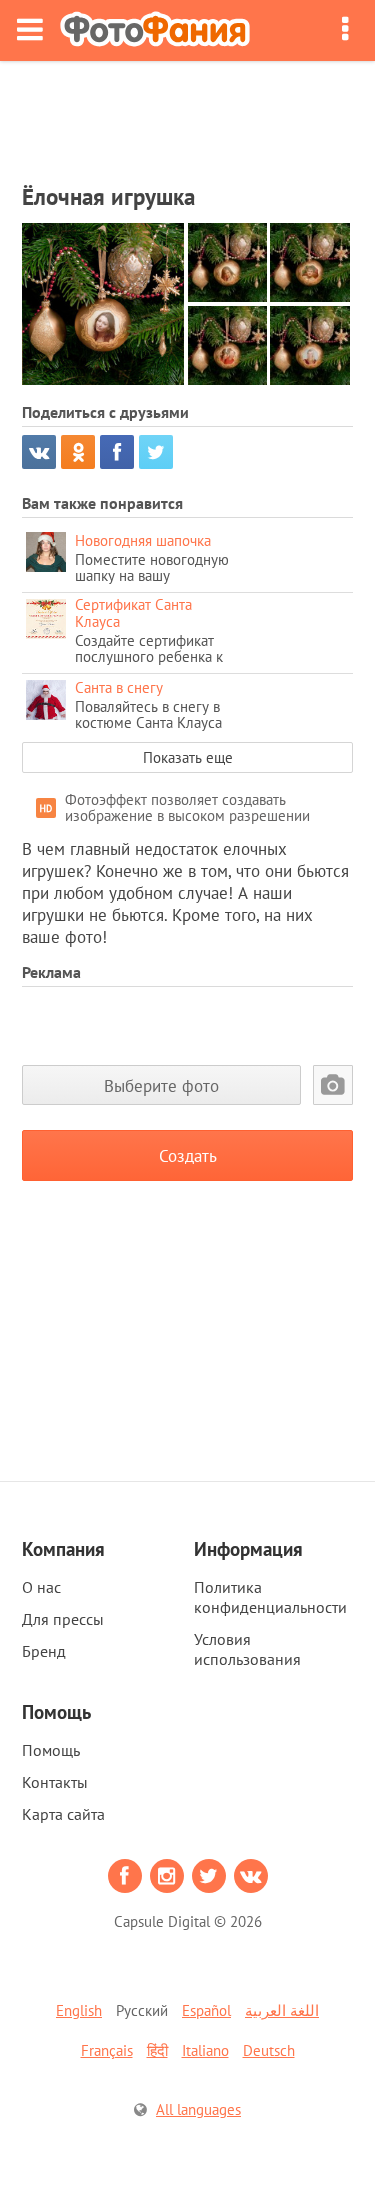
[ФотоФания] (155, 30)
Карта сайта (63, 1814)
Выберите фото (161, 1085)
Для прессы (63, 1619)
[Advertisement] (188, 116)
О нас (41, 1587)
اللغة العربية (282, 2010)
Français (107, 2050)
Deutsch (269, 2050)
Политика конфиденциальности (270, 1597)
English (79, 2010)
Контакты (55, 1782)
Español (206, 2010)
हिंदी (157, 2050)
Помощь (51, 1750)
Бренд (44, 1651)
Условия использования (247, 1649)
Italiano (205, 2050)
